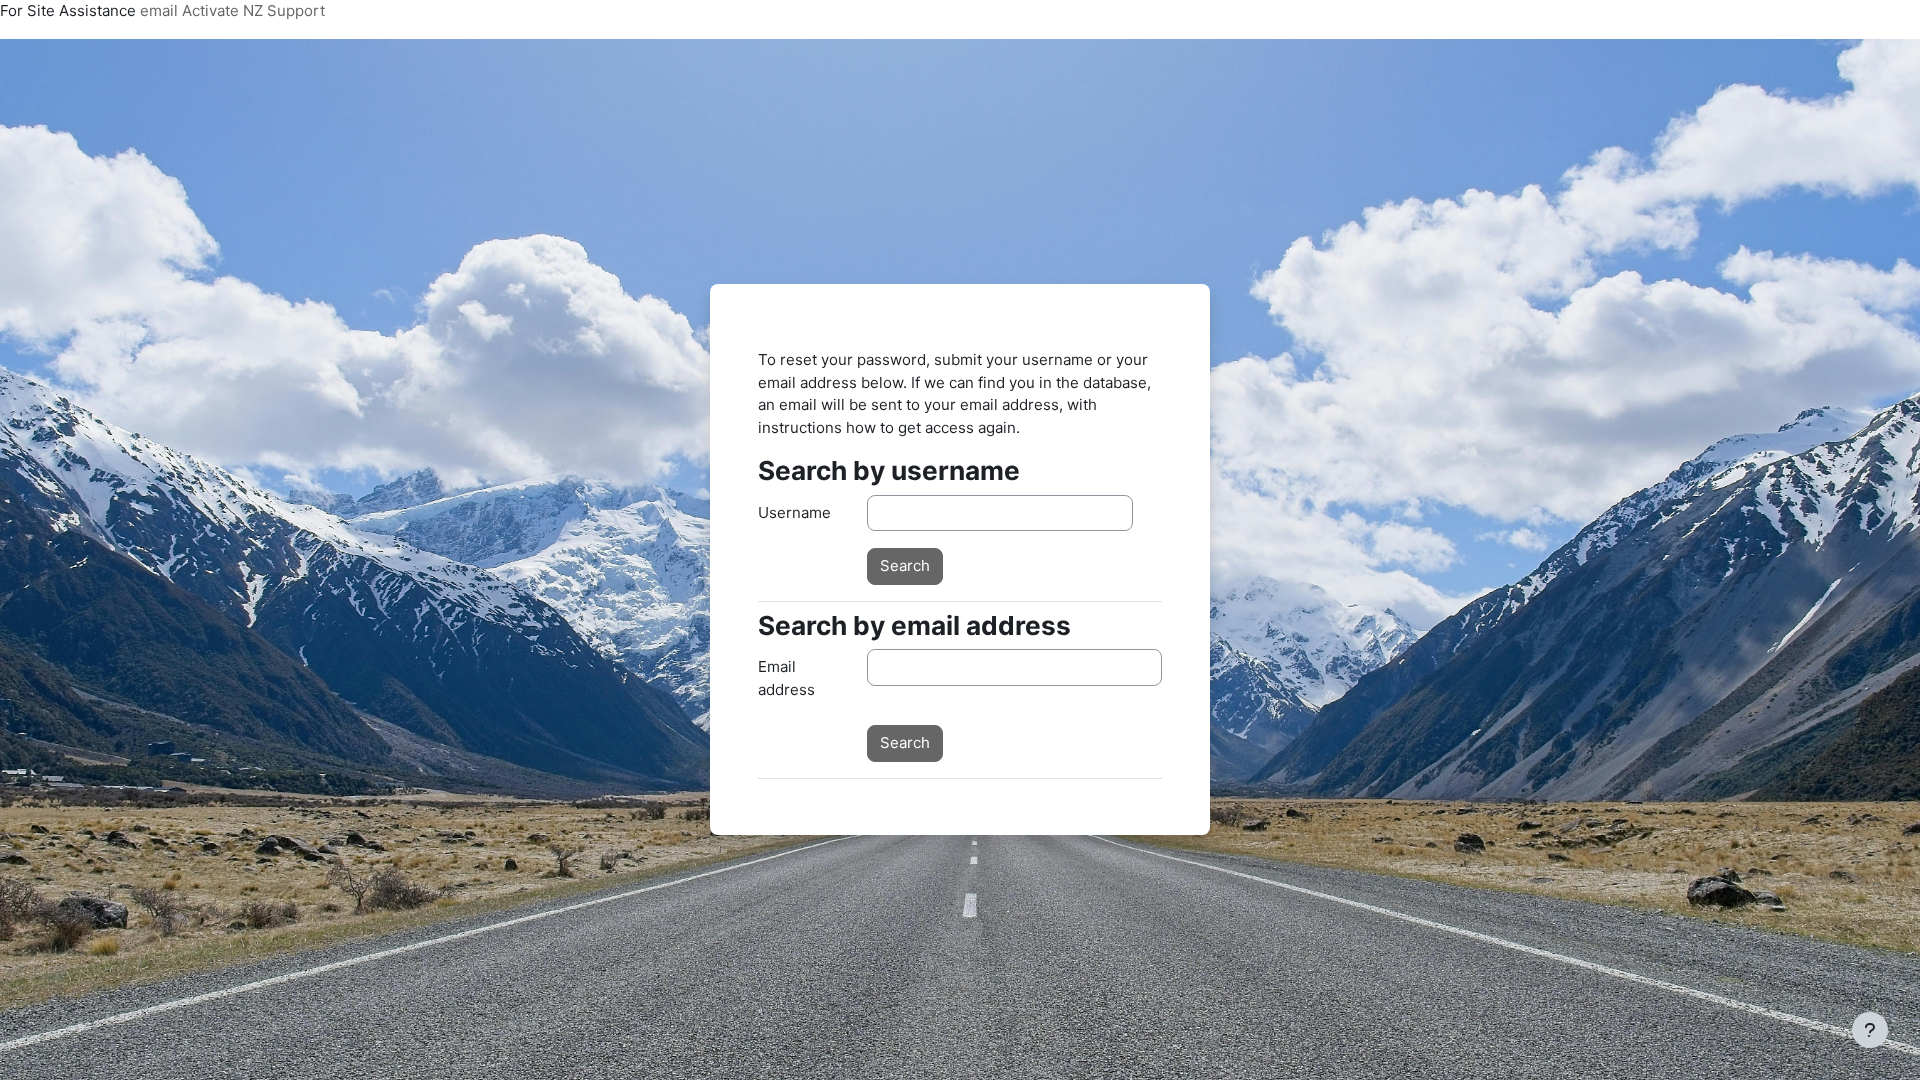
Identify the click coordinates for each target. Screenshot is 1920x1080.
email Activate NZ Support (232, 10)
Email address (786, 678)
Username (794, 512)
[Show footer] (1870, 1030)
